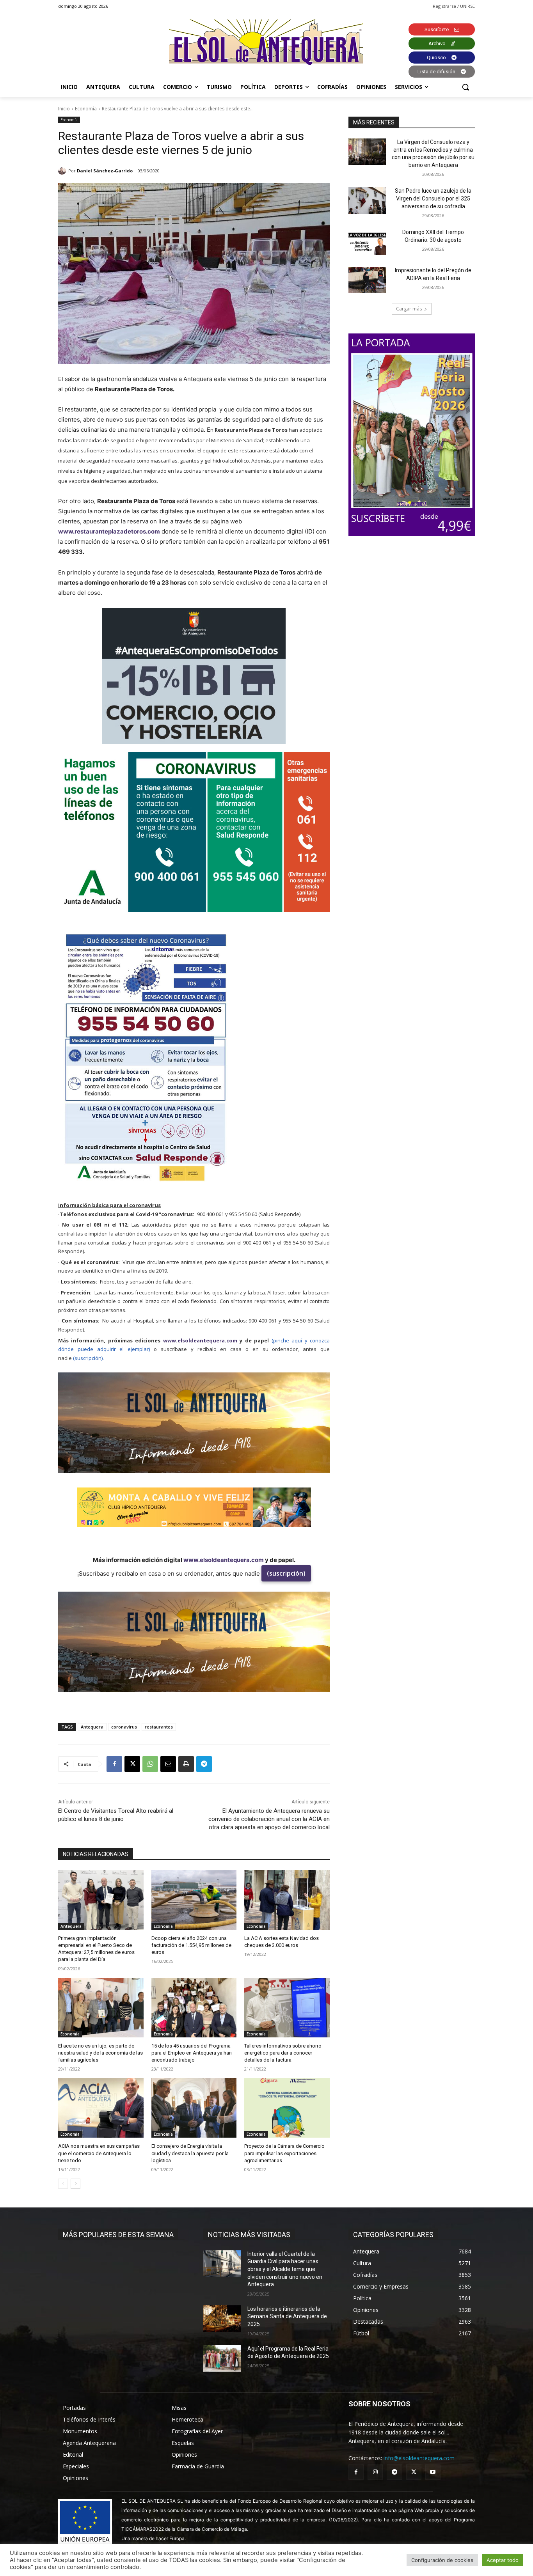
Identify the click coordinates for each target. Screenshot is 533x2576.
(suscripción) (286, 1573)
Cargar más (409, 309)
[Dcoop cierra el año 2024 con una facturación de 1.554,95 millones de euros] (194, 1900)
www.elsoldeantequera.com (200, 1340)
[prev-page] (63, 2184)
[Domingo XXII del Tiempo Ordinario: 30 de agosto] (367, 242)
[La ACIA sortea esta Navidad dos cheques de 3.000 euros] (287, 1900)
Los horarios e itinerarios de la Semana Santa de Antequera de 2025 (287, 2316)
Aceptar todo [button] (503, 2560)
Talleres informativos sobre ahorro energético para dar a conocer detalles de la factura (283, 2053)
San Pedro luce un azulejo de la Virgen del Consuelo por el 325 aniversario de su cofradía (433, 198)
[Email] (168, 1764)
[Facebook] (114, 1764)
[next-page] (76, 2184)
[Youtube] (433, 2472)
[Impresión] (186, 1764)
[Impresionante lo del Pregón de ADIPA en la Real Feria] (367, 280)
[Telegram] (204, 1764)
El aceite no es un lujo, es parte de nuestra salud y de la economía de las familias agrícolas (100, 2053)
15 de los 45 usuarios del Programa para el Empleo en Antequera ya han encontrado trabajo (192, 2053)
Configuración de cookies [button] (442, 2560)
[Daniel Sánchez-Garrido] (63, 171)
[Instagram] (375, 2472)
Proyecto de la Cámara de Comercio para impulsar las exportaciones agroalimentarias (284, 2153)
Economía (86, 109)
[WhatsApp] (150, 1764)
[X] (132, 1764)
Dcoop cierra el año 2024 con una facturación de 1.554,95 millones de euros (191, 1945)
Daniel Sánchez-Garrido (105, 171)
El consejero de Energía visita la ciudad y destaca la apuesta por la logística (190, 2153)
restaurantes (159, 1727)
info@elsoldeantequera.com (419, 2458)
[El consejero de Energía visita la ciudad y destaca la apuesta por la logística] (194, 2108)
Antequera (92, 1727)
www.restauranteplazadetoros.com (109, 531)
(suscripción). (88, 1358)
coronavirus (124, 1727)
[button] (465, 87)
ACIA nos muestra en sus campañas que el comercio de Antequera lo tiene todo (99, 2153)
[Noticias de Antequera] (266, 42)
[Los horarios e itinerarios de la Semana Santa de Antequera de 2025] (222, 2319)
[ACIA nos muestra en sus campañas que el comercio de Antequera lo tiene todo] (101, 2108)
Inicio (64, 109)
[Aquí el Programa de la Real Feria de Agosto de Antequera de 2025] (222, 2358)
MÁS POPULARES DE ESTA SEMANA (118, 2235)
